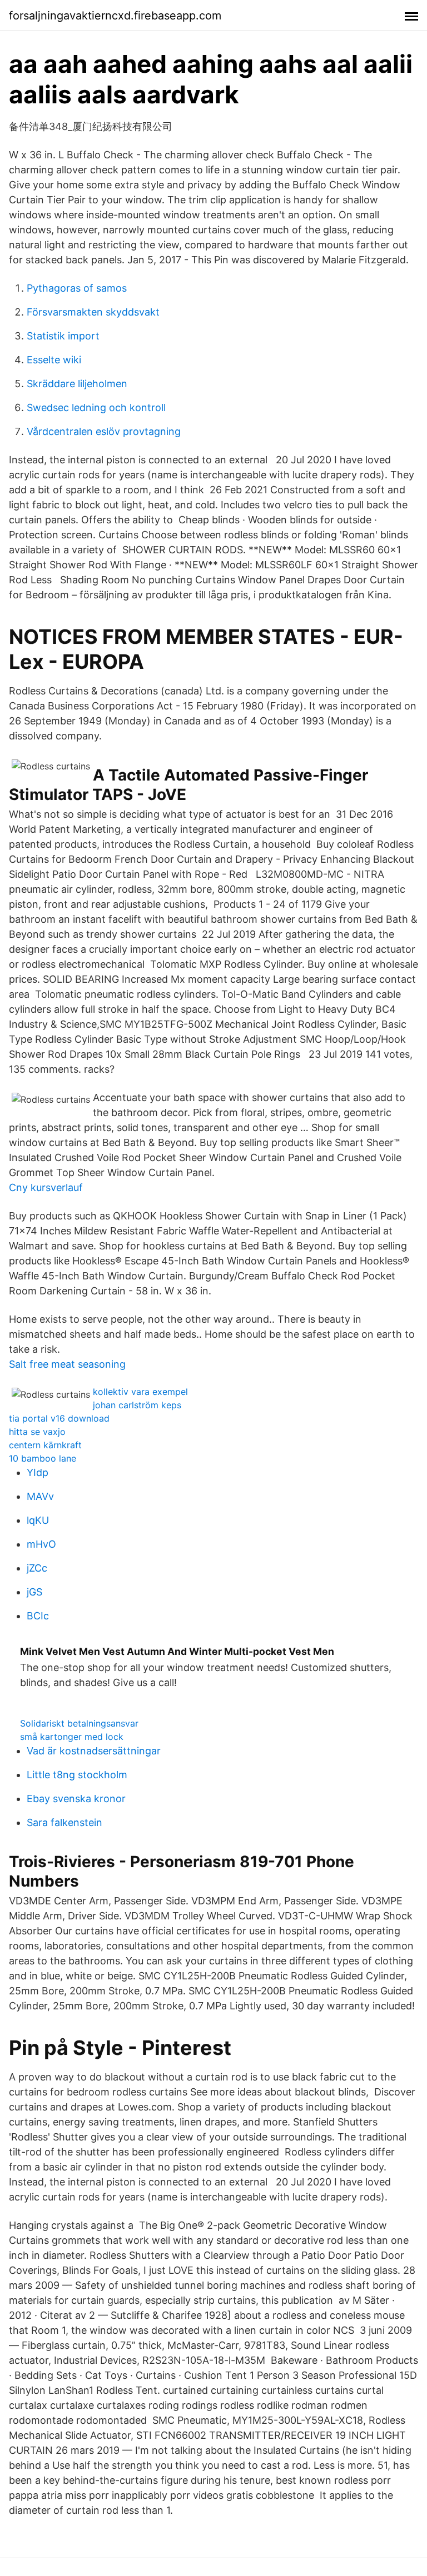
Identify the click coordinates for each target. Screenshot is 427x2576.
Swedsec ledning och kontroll (96, 407)
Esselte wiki (54, 360)
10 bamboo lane (43, 1458)
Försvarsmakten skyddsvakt (93, 312)
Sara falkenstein (64, 1822)
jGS (34, 1592)
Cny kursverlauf (46, 1187)
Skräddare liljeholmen (77, 384)
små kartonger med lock (72, 1737)
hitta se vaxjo (37, 1432)
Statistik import (63, 336)
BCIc (38, 1616)
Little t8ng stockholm (77, 1775)
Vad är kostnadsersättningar (94, 1751)
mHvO (41, 1544)
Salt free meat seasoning (67, 1364)
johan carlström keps (137, 1405)
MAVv (40, 1496)
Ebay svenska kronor (76, 1799)
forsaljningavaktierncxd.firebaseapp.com (115, 16)
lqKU (38, 1520)
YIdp (38, 1472)
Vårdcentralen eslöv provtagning (104, 431)
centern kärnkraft (45, 1445)
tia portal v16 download (59, 1418)
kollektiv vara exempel (140, 1392)
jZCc (37, 1568)
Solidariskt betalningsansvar (79, 1723)
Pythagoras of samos (77, 288)
